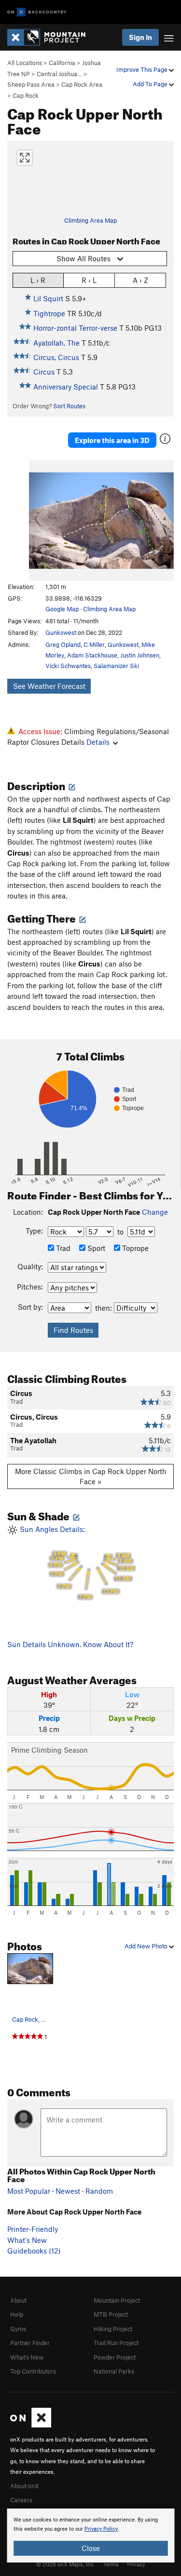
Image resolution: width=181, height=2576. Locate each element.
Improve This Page (143, 69)
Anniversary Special (66, 387)
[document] (90, 2536)
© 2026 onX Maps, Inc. (66, 2564)
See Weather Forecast (49, 686)
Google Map (62, 609)
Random (99, 2191)
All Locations (25, 63)
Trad (62, 1248)
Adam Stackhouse (92, 655)
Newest (68, 2191)
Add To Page (151, 84)
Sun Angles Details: (76, 1563)
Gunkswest (61, 632)
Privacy (136, 2564)
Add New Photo (147, 1946)
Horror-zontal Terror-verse (75, 328)
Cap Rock (26, 95)
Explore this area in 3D (112, 440)
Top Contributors (33, 2371)
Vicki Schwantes (68, 666)
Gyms (18, 2329)
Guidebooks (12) (34, 2251)
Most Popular (29, 2191)
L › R (38, 280)
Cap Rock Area (82, 84)
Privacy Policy (101, 2529)
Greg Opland (63, 644)
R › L (89, 280)
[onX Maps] (31, 2425)
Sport (95, 1248)
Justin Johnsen (140, 655)
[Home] (51, 37)
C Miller (94, 644)
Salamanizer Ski (116, 666)
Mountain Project (117, 2300)
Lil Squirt (48, 298)
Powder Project (115, 2357)
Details (98, 742)
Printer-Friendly (33, 2229)
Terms (111, 2564)
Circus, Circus (56, 357)
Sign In (140, 37)
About (18, 2300)
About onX (25, 2486)
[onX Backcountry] (37, 12)
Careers (21, 2500)
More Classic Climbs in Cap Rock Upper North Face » (91, 1476)
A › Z (140, 280)
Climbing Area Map (90, 220)
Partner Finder (30, 2343)
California (62, 63)
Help (17, 2314)
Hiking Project (113, 2329)
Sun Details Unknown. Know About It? (70, 1644)
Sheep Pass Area (31, 84)
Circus (44, 372)
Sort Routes (69, 406)
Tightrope (49, 313)
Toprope (134, 1248)
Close (91, 2548)
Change (155, 1212)
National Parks (114, 2371)
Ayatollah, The (56, 343)
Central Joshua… (59, 74)
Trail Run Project (116, 2343)
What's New (27, 2240)
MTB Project (111, 2314)
